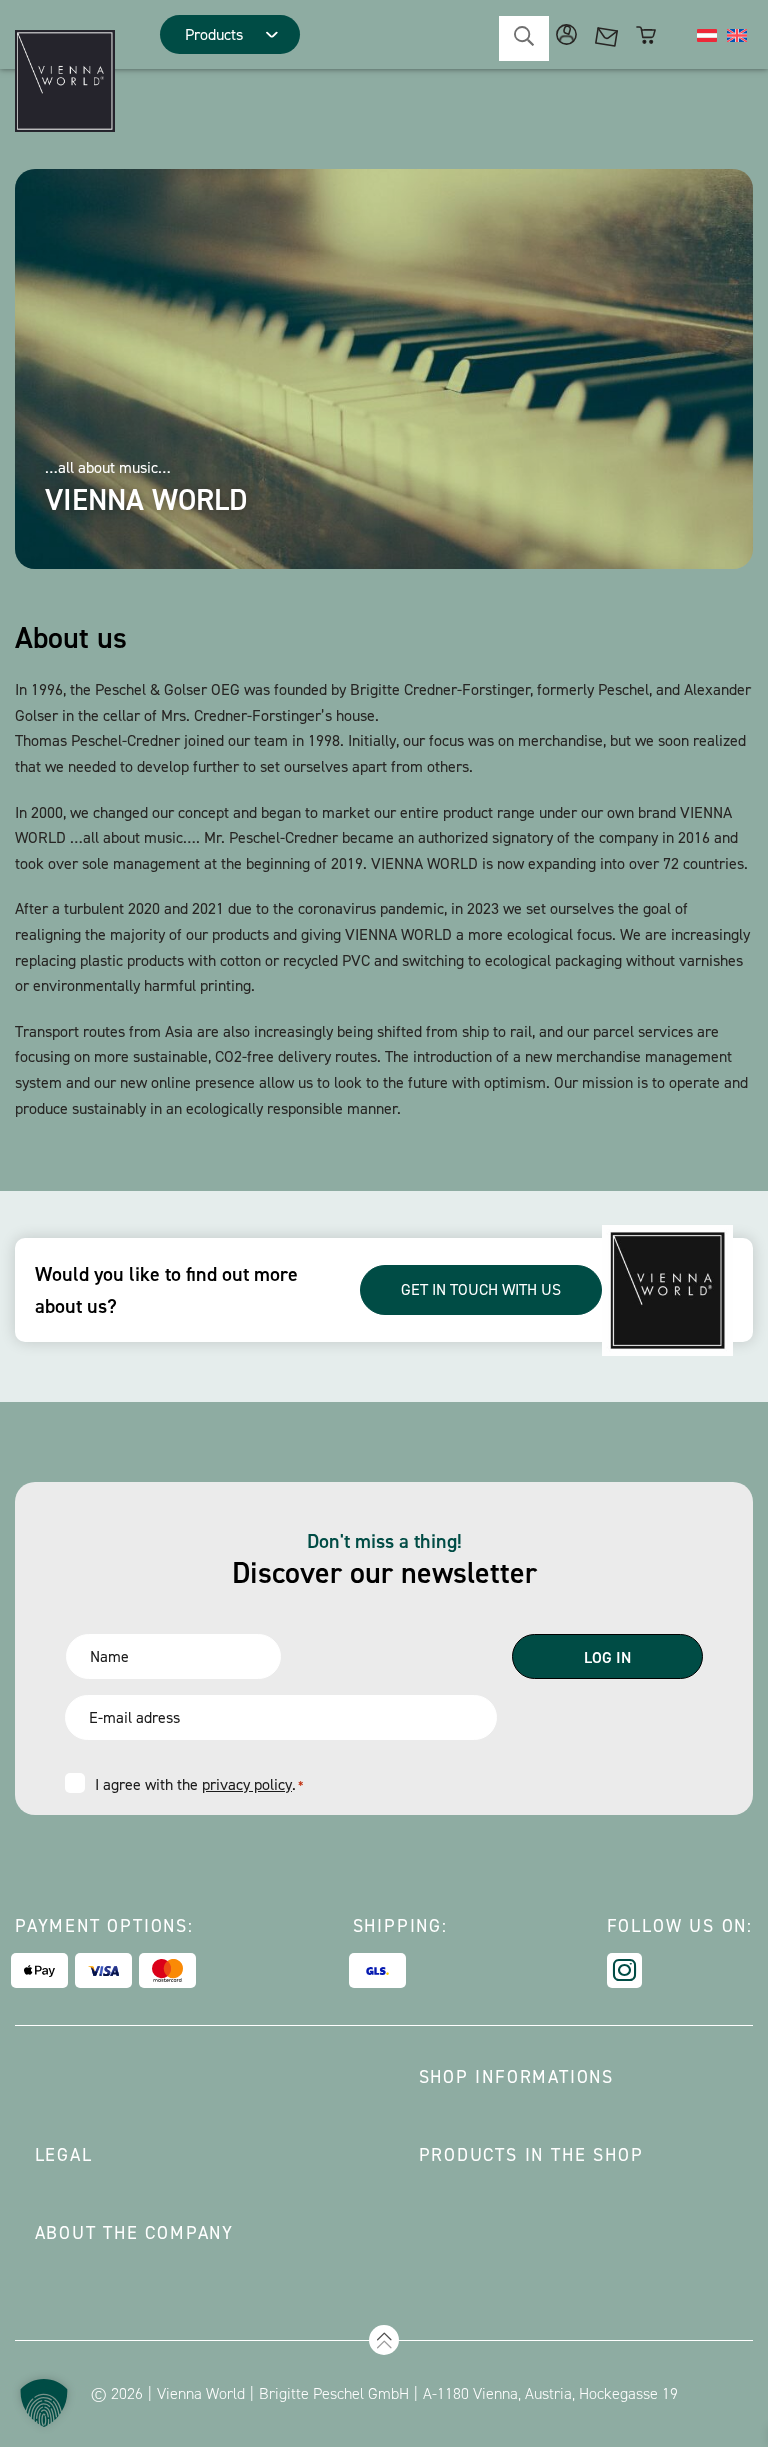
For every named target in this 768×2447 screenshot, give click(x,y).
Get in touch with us (481, 1289)
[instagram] (624, 1970)
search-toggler (524, 38)
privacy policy (247, 1784)
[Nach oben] (384, 2340)
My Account (566, 34)
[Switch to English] (737, 35)
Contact (606, 34)
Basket (646, 34)
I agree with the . (199, 1784)
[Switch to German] (707, 35)
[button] (44, 2403)
